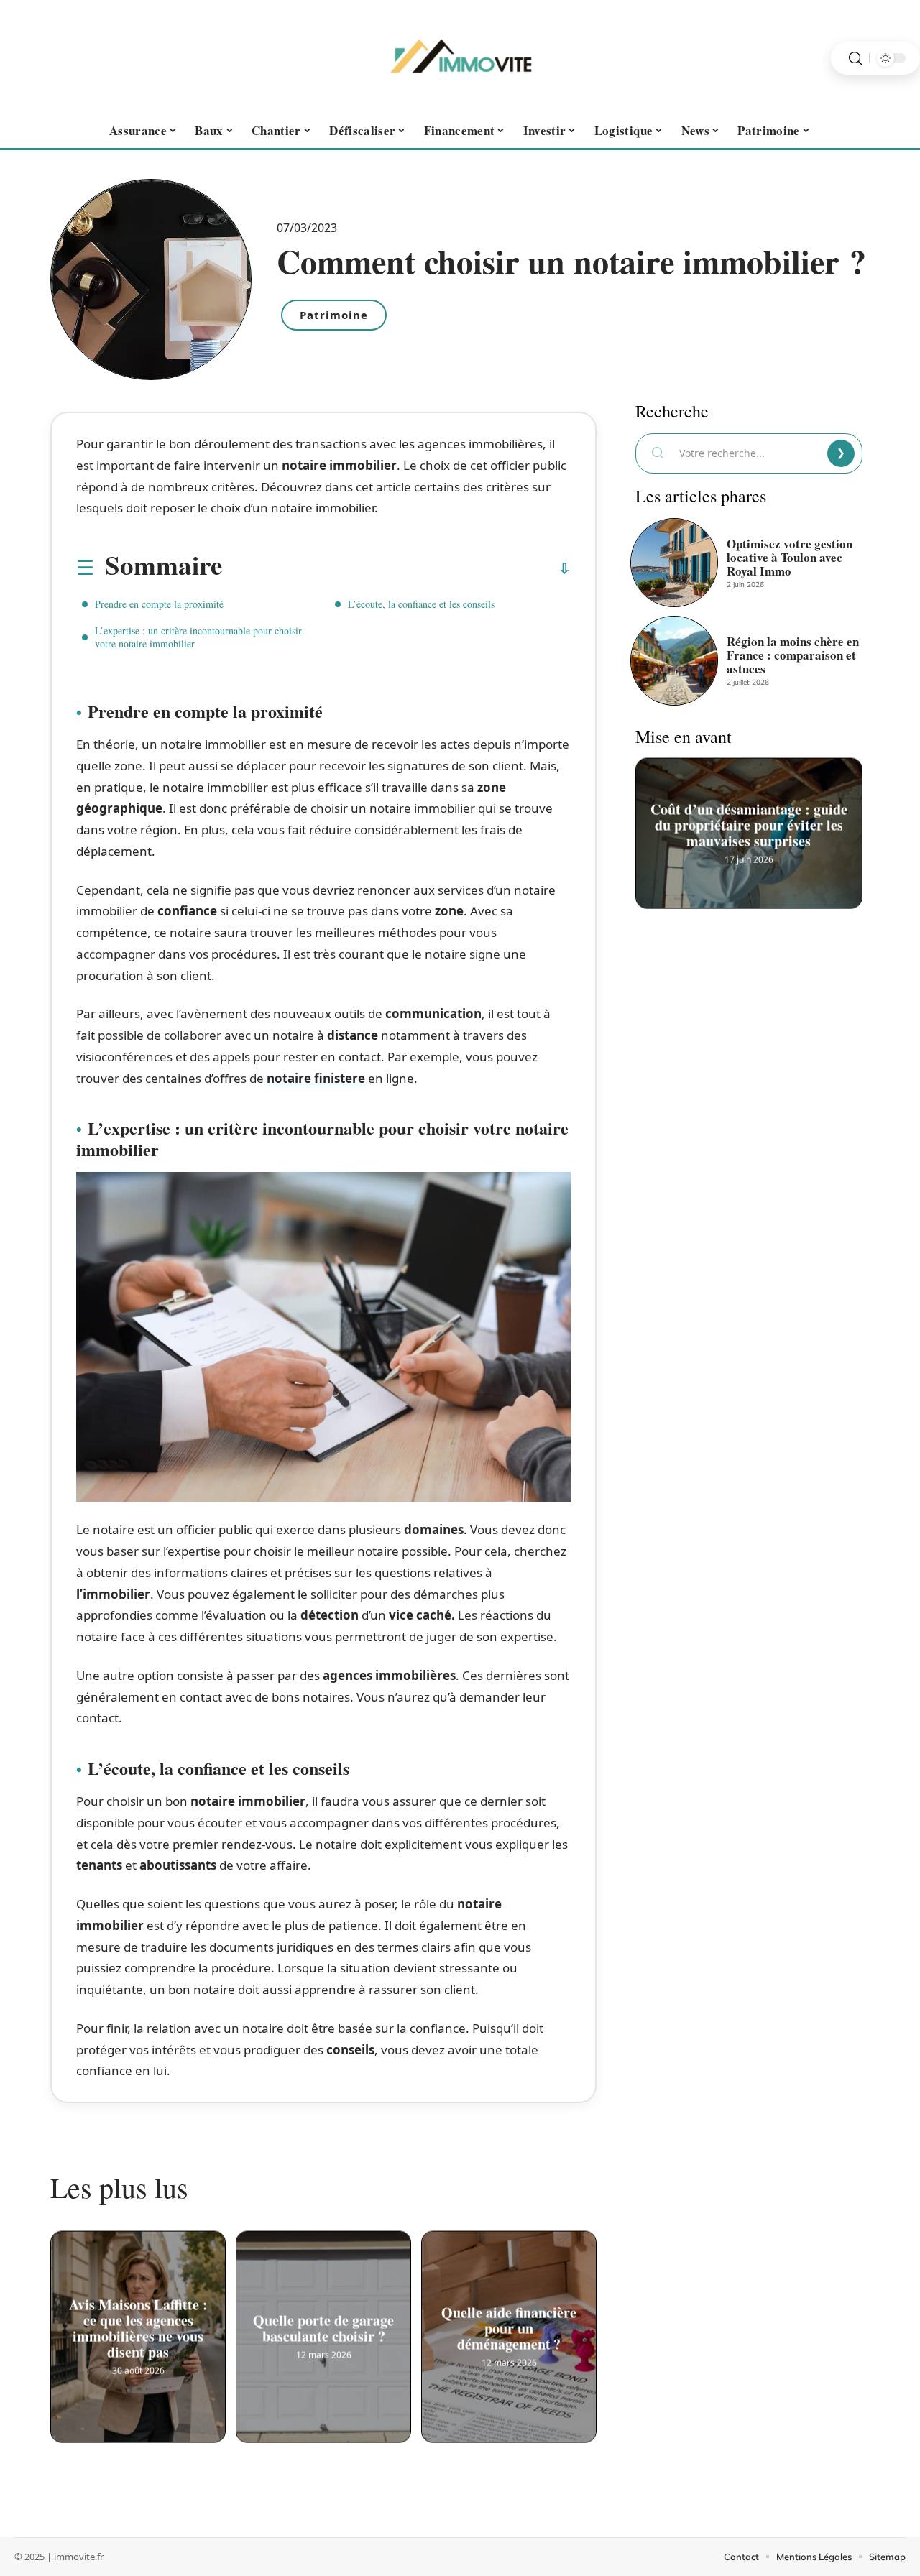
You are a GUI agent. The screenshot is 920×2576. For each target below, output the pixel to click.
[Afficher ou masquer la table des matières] (396, 568)
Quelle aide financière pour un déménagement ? (509, 2327)
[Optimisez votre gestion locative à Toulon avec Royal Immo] (674, 563)
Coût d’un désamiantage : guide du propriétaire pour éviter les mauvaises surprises (749, 823)
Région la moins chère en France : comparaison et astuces (793, 655)
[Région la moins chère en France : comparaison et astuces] (674, 660)
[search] (855, 59)
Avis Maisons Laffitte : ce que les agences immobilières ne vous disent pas (138, 2327)
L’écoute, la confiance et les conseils (421, 604)
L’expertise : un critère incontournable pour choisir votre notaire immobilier (198, 637)
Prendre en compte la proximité (159, 604)
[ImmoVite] (460, 58)
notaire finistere (316, 1078)
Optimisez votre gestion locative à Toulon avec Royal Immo (790, 557)
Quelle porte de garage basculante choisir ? (323, 2327)
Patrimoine (334, 315)
